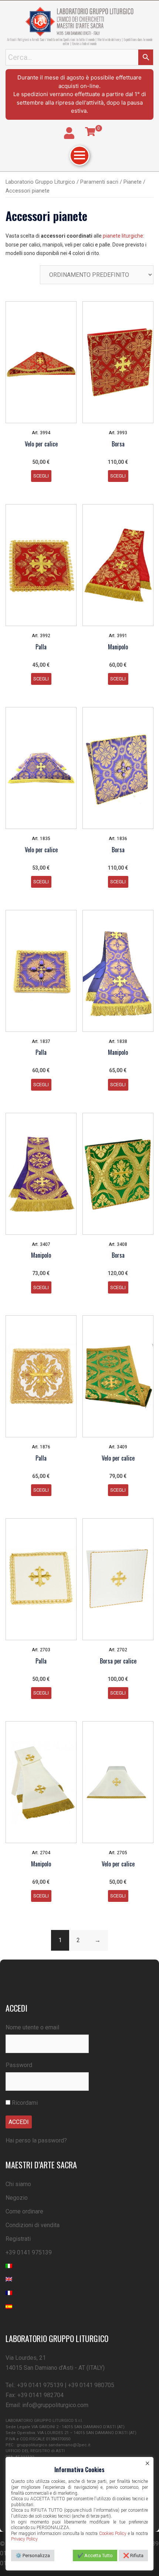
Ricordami (24, 2103)
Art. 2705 (118, 1853)
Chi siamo (18, 2184)
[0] (90, 132)
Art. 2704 (41, 1853)
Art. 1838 (118, 1041)
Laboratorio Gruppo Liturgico (40, 182)
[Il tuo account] (69, 133)
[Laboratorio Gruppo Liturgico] (79, 21)
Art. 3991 (118, 636)
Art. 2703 (41, 1650)
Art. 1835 (41, 839)
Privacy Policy (24, 2539)
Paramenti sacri (99, 182)
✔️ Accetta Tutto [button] (95, 2555)
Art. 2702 (118, 1650)
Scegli (41, 476)
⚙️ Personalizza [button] (33, 2555)
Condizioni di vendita (33, 2225)
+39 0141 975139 (29, 2252)
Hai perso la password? (36, 2140)
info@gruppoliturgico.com (55, 2405)
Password (19, 2065)
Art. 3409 (118, 1447)
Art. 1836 (118, 839)
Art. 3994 (41, 433)
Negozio (17, 2198)
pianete (133, 182)
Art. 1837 (41, 1041)
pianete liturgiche (123, 236)
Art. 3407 (41, 1244)
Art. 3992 (41, 636)
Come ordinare (24, 2211)
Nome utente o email (32, 2027)
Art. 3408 (118, 1244)
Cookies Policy (113, 2533)
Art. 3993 (118, 433)
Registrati (18, 2239)
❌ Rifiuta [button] (133, 2555)
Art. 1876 (41, 1447)
